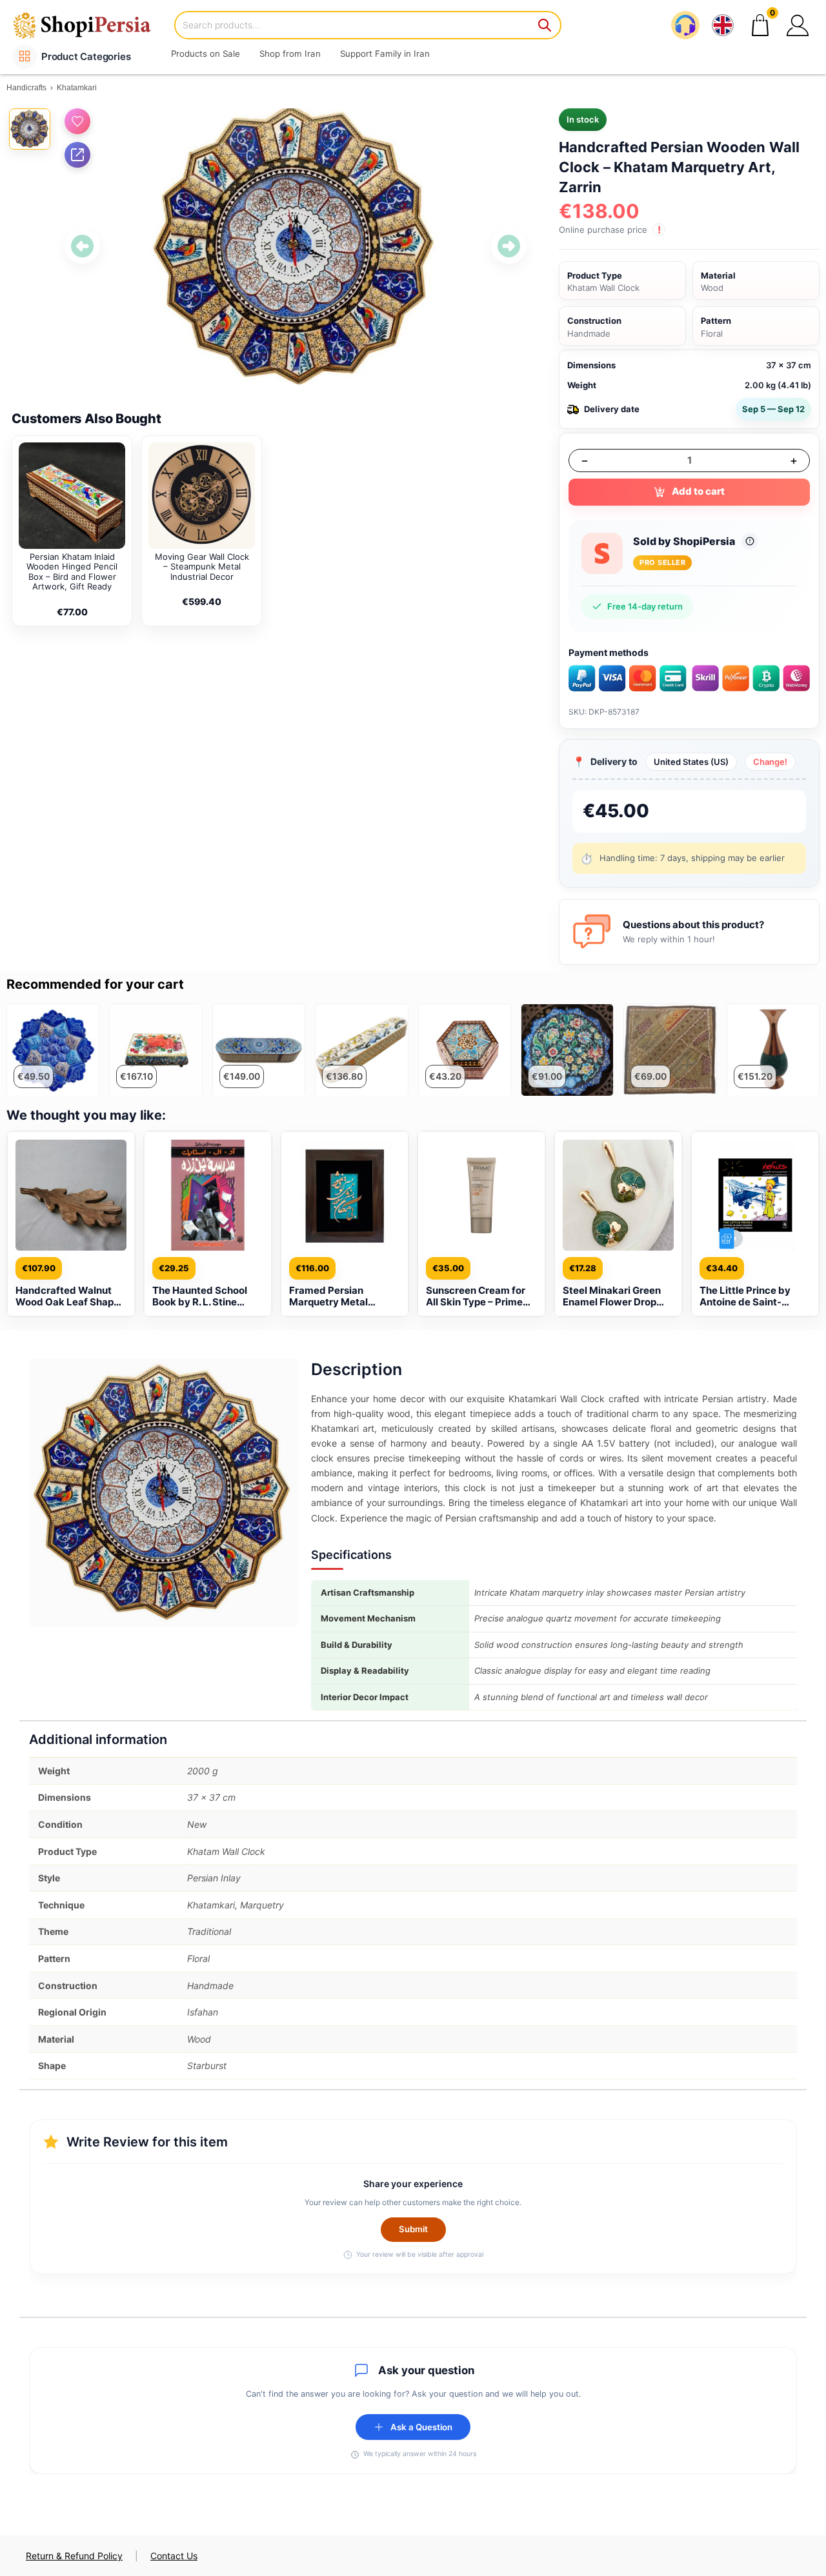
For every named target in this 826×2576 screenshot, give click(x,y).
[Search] (545, 25)
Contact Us (174, 2556)
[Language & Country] (723, 25)
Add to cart (698, 491)
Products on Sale (206, 54)
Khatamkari (77, 88)
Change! (770, 762)
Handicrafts (26, 88)
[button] (798, 25)
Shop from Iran (290, 54)
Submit (413, 2229)
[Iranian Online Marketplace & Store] (90, 25)
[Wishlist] (77, 121)
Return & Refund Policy (74, 2556)
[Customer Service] (685, 25)
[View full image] (296, 246)
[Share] (77, 155)
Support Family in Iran (385, 54)
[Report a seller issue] (750, 541)
